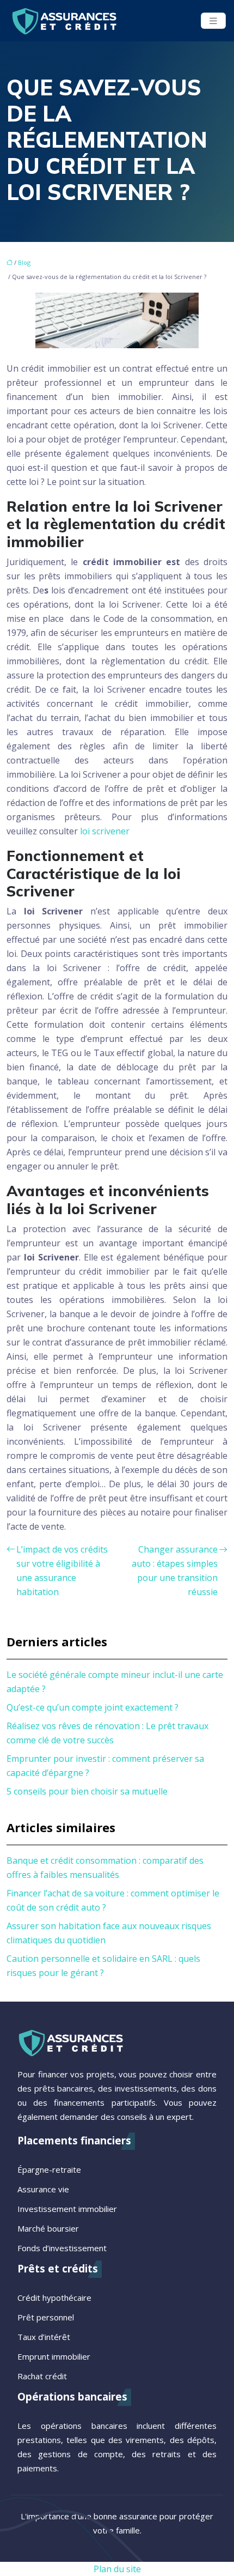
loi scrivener (105, 831)
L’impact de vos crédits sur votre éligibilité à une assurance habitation (62, 1571)
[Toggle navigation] (213, 21)
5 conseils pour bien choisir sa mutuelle (87, 1791)
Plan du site (117, 2569)
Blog (24, 262)
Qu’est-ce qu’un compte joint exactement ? (93, 1707)
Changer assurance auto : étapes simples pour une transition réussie (175, 1571)
